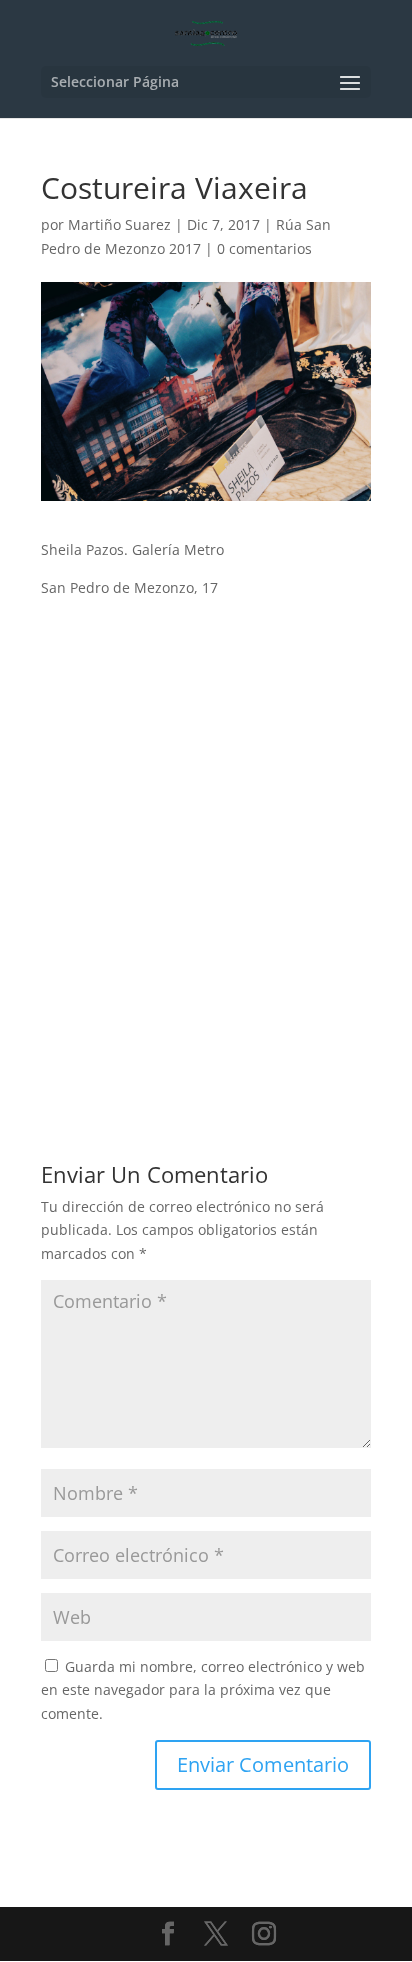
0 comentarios (264, 248)
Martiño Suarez (119, 224)
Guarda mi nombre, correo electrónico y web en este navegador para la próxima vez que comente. (203, 1690)
